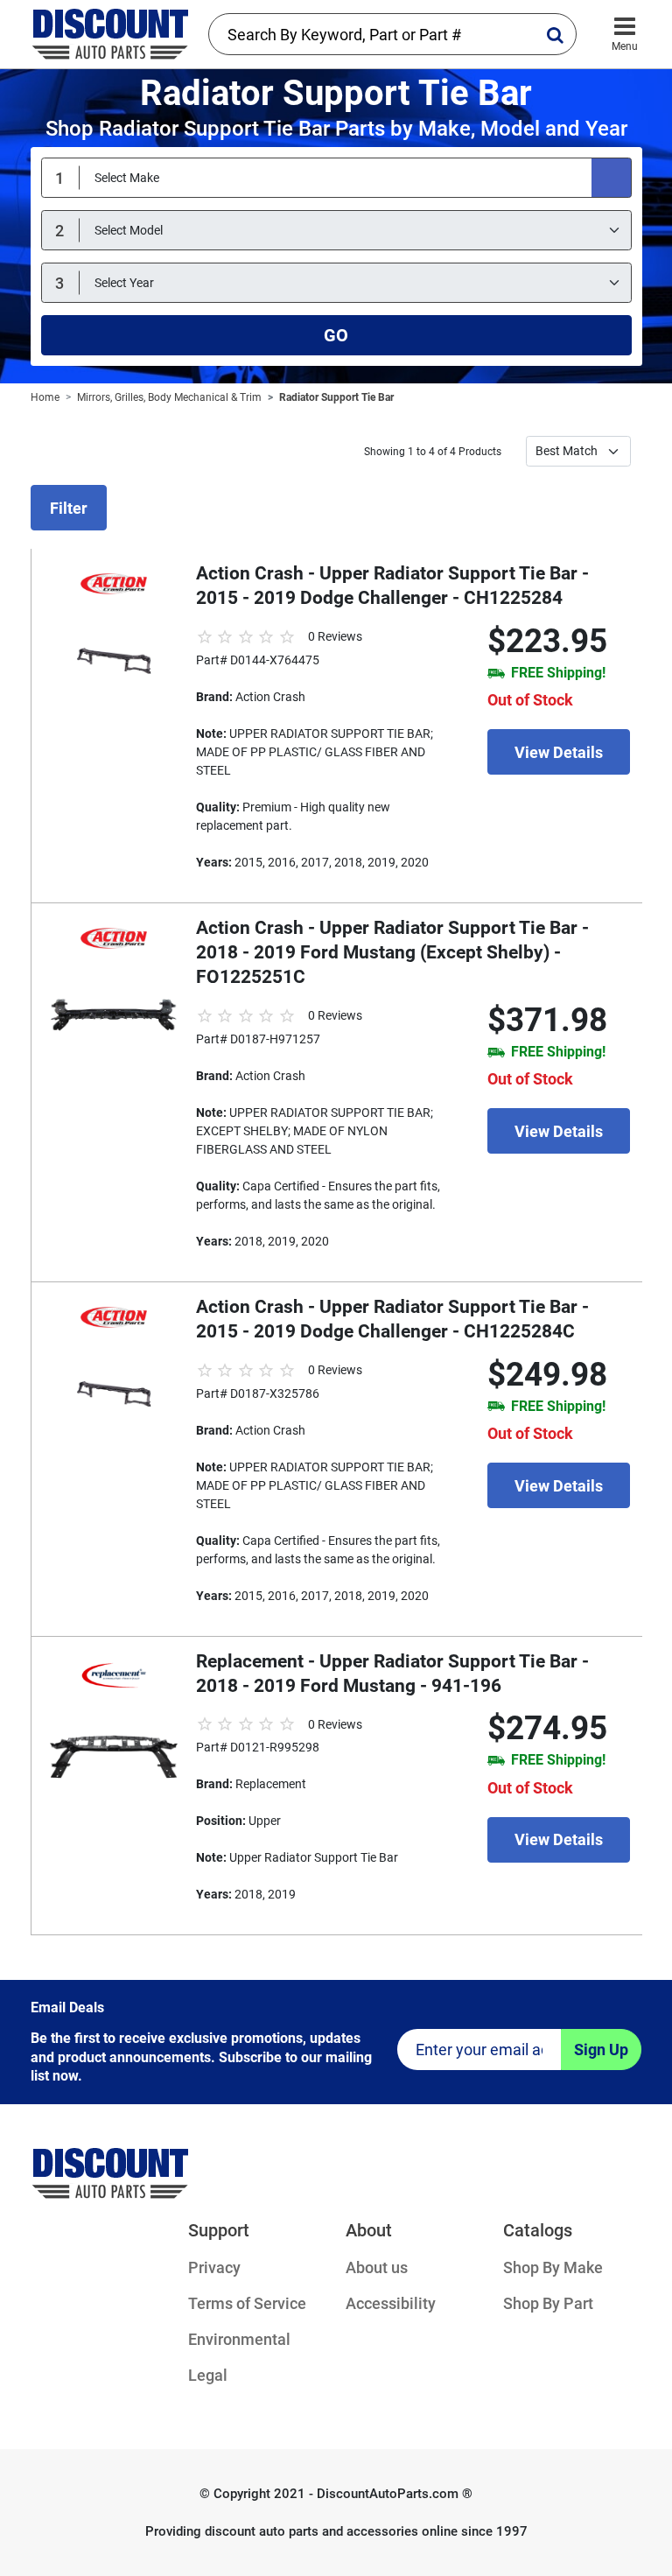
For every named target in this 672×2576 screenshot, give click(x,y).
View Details (559, 752)
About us (377, 2267)
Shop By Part (548, 2303)
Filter (69, 508)
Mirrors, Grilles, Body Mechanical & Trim (169, 397)
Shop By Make (553, 2267)
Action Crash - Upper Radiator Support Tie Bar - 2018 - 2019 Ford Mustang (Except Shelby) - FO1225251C (392, 953)
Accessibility (391, 2303)
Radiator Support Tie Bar (336, 397)
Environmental (239, 2339)
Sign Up (601, 2050)
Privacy (214, 2267)
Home (45, 397)
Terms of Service (247, 2303)
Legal (208, 2375)
